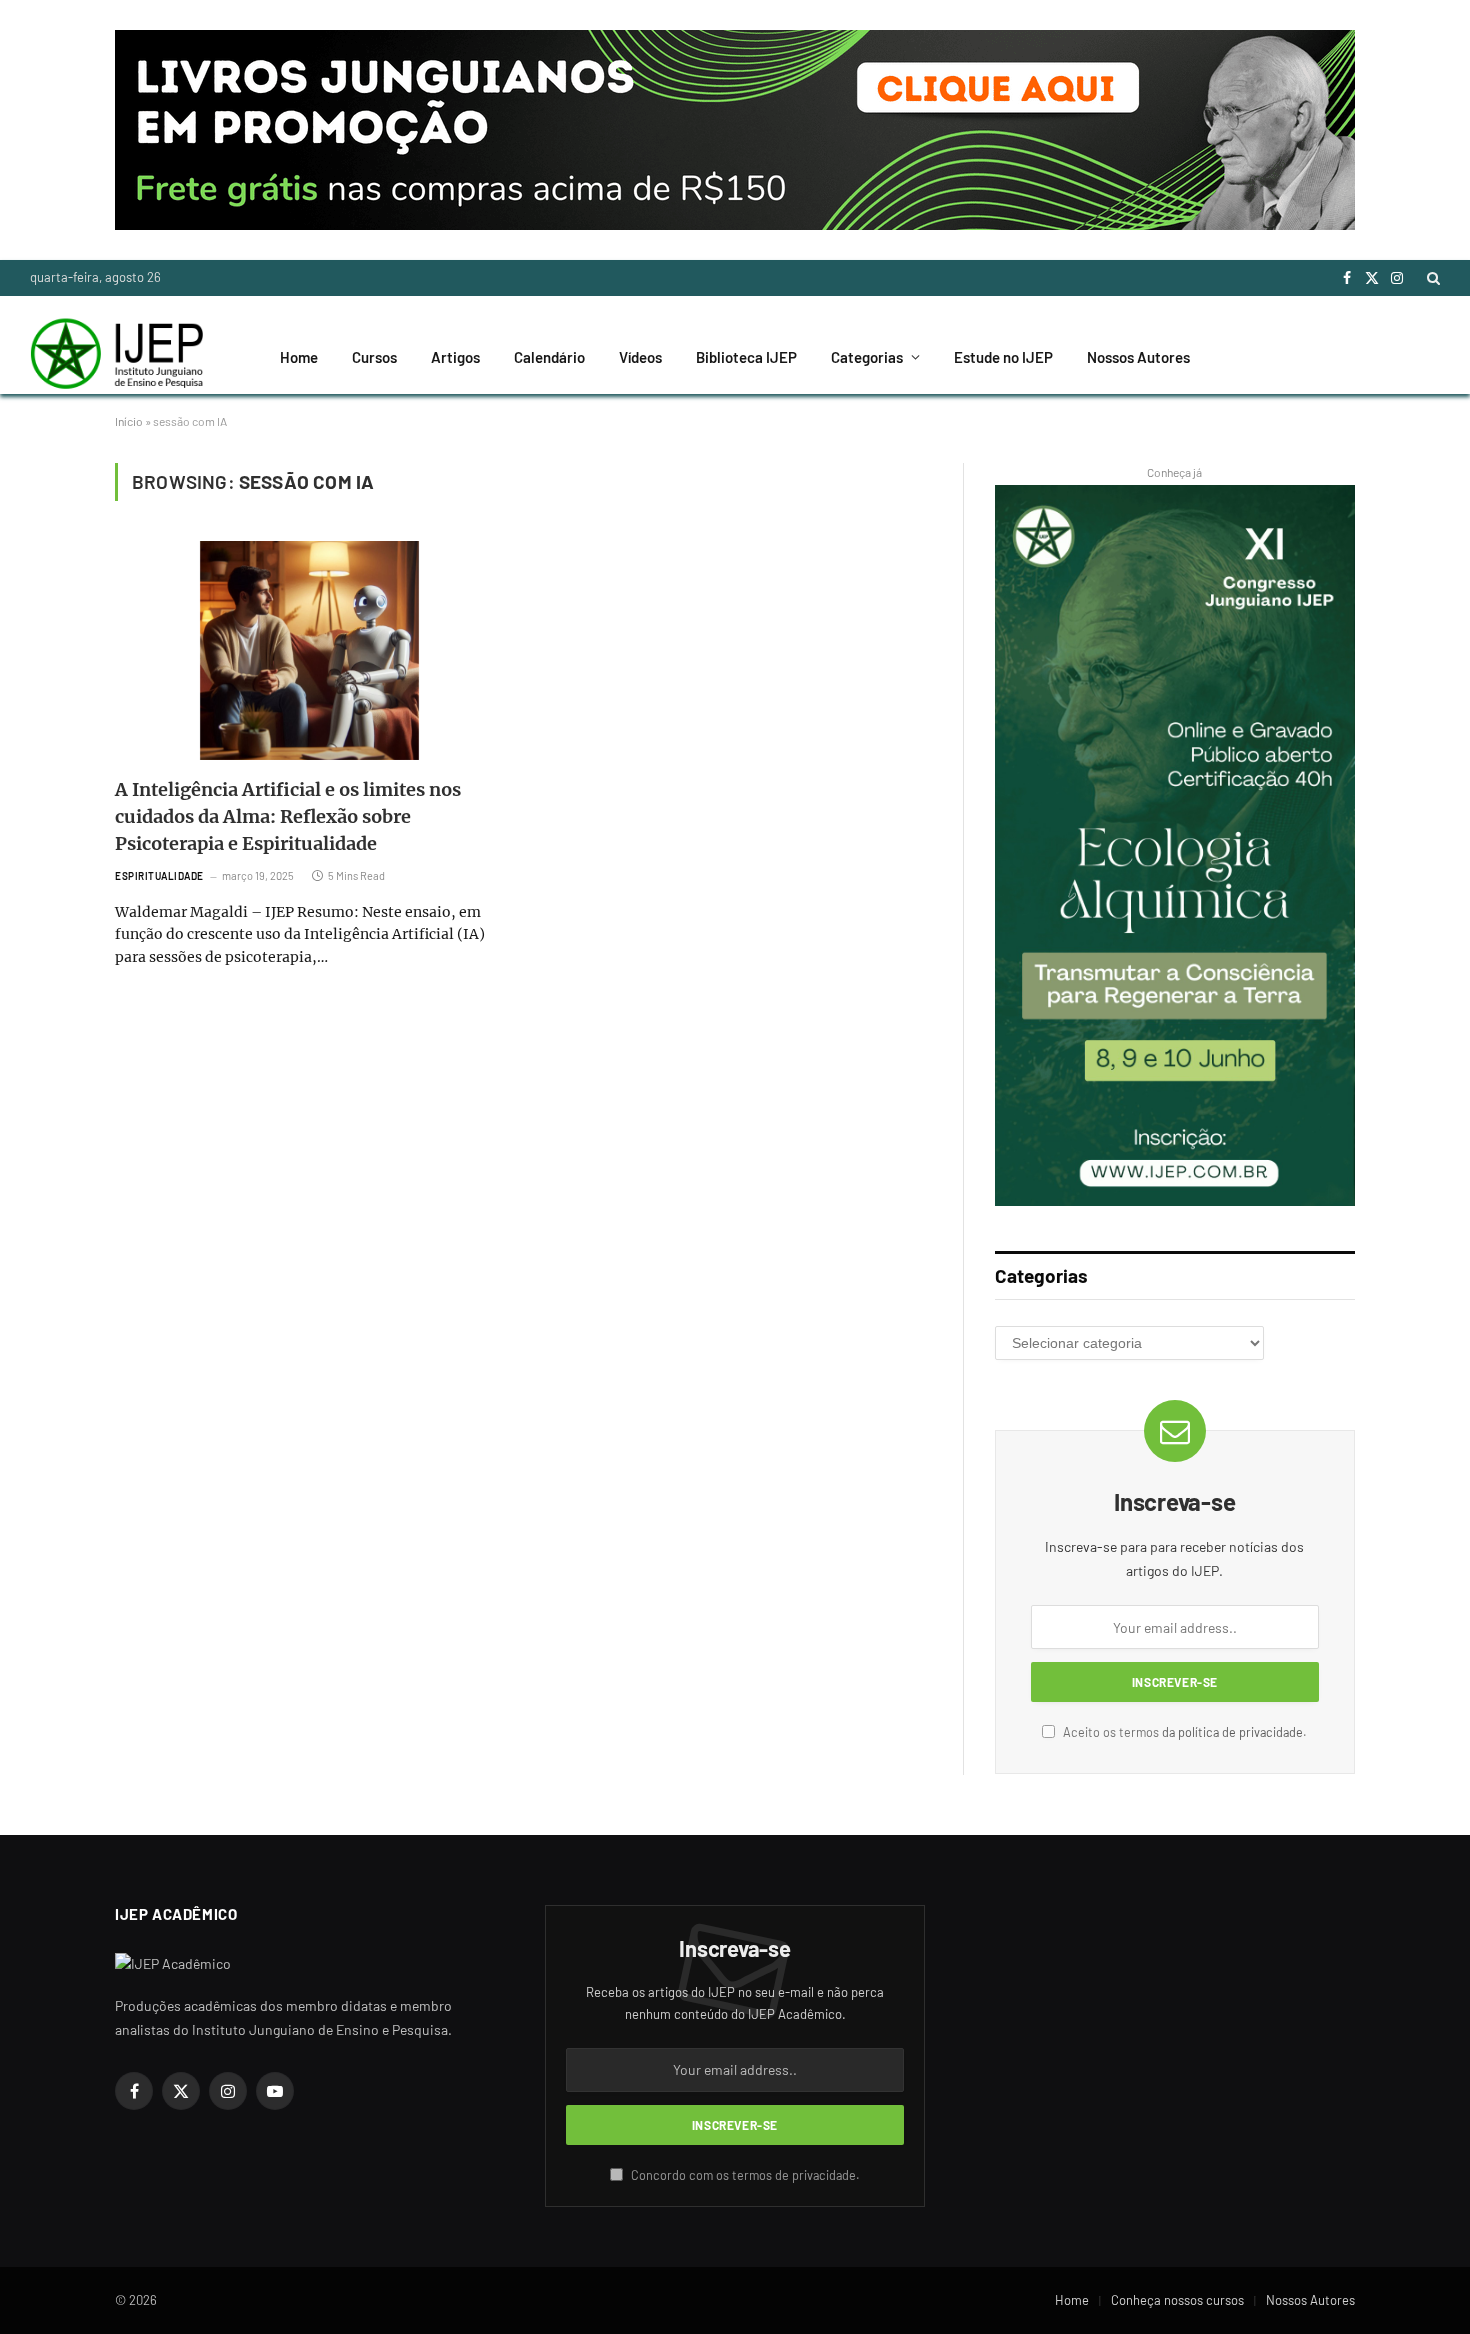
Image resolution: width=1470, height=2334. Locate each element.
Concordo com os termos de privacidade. (744, 2175)
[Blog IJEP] (116, 357)
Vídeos (640, 357)
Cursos (374, 357)
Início (129, 421)
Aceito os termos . (1183, 1732)
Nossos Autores (1138, 357)
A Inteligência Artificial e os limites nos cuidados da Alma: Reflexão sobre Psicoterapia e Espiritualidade (288, 816)
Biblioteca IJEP (746, 357)
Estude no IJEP (1003, 357)
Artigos (455, 357)
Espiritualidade (159, 876)
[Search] (1431, 278)
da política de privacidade (1232, 1732)
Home (299, 357)
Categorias (867, 357)
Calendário (549, 357)
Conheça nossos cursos (1177, 2300)
